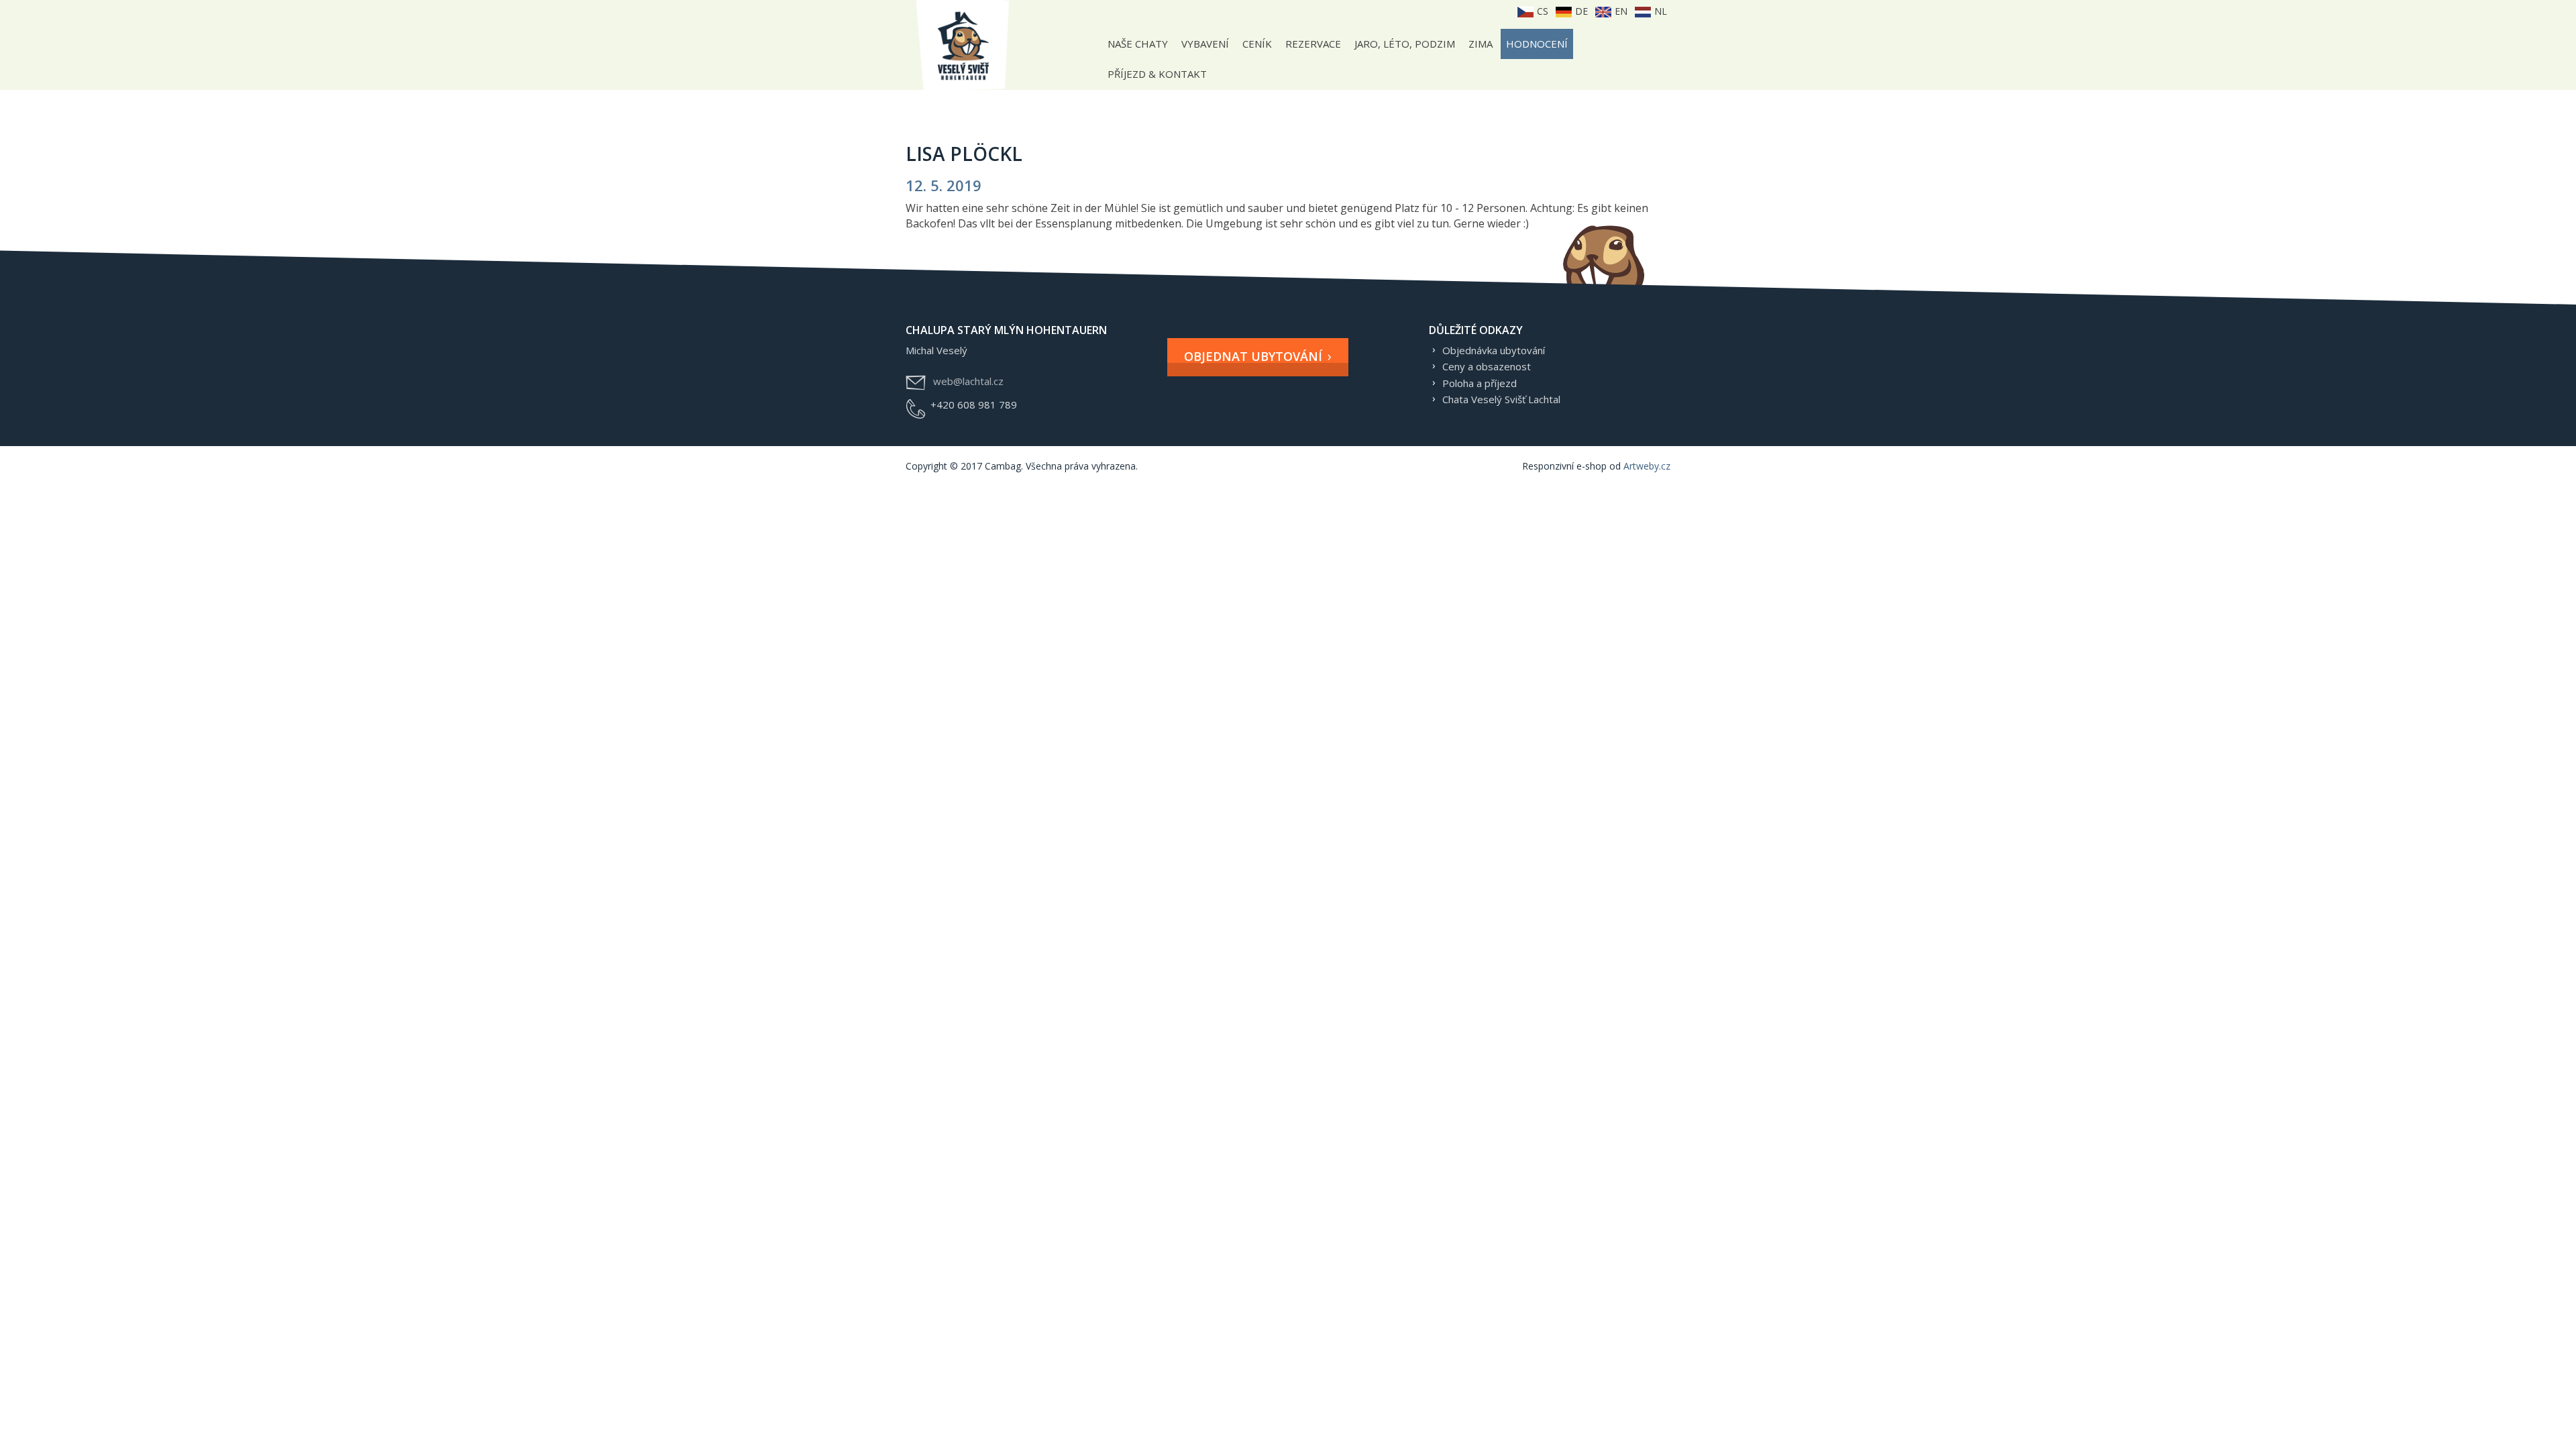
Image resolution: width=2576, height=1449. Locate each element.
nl (1659, 11)
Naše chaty (1138, 44)
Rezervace (1313, 44)
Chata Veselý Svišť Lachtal (1501, 399)
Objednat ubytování (1253, 356)
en (1620, 11)
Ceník (1257, 44)
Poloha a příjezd (1480, 383)
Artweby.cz (1647, 466)
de (1580, 11)
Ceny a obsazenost (1487, 366)
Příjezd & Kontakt (1157, 74)
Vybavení (1205, 44)
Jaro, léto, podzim (1405, 44)
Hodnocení (1537, 44)
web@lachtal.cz (968, 381)
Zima (1481, 44)
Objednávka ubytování (1494, 350)
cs (1541, 11)
